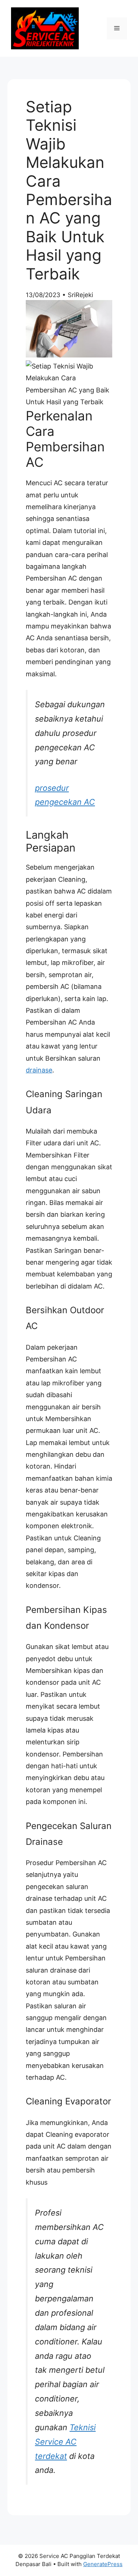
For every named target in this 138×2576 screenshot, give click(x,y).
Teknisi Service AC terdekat (65, 2442)
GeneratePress (103, 2564)
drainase (39, 1070)
